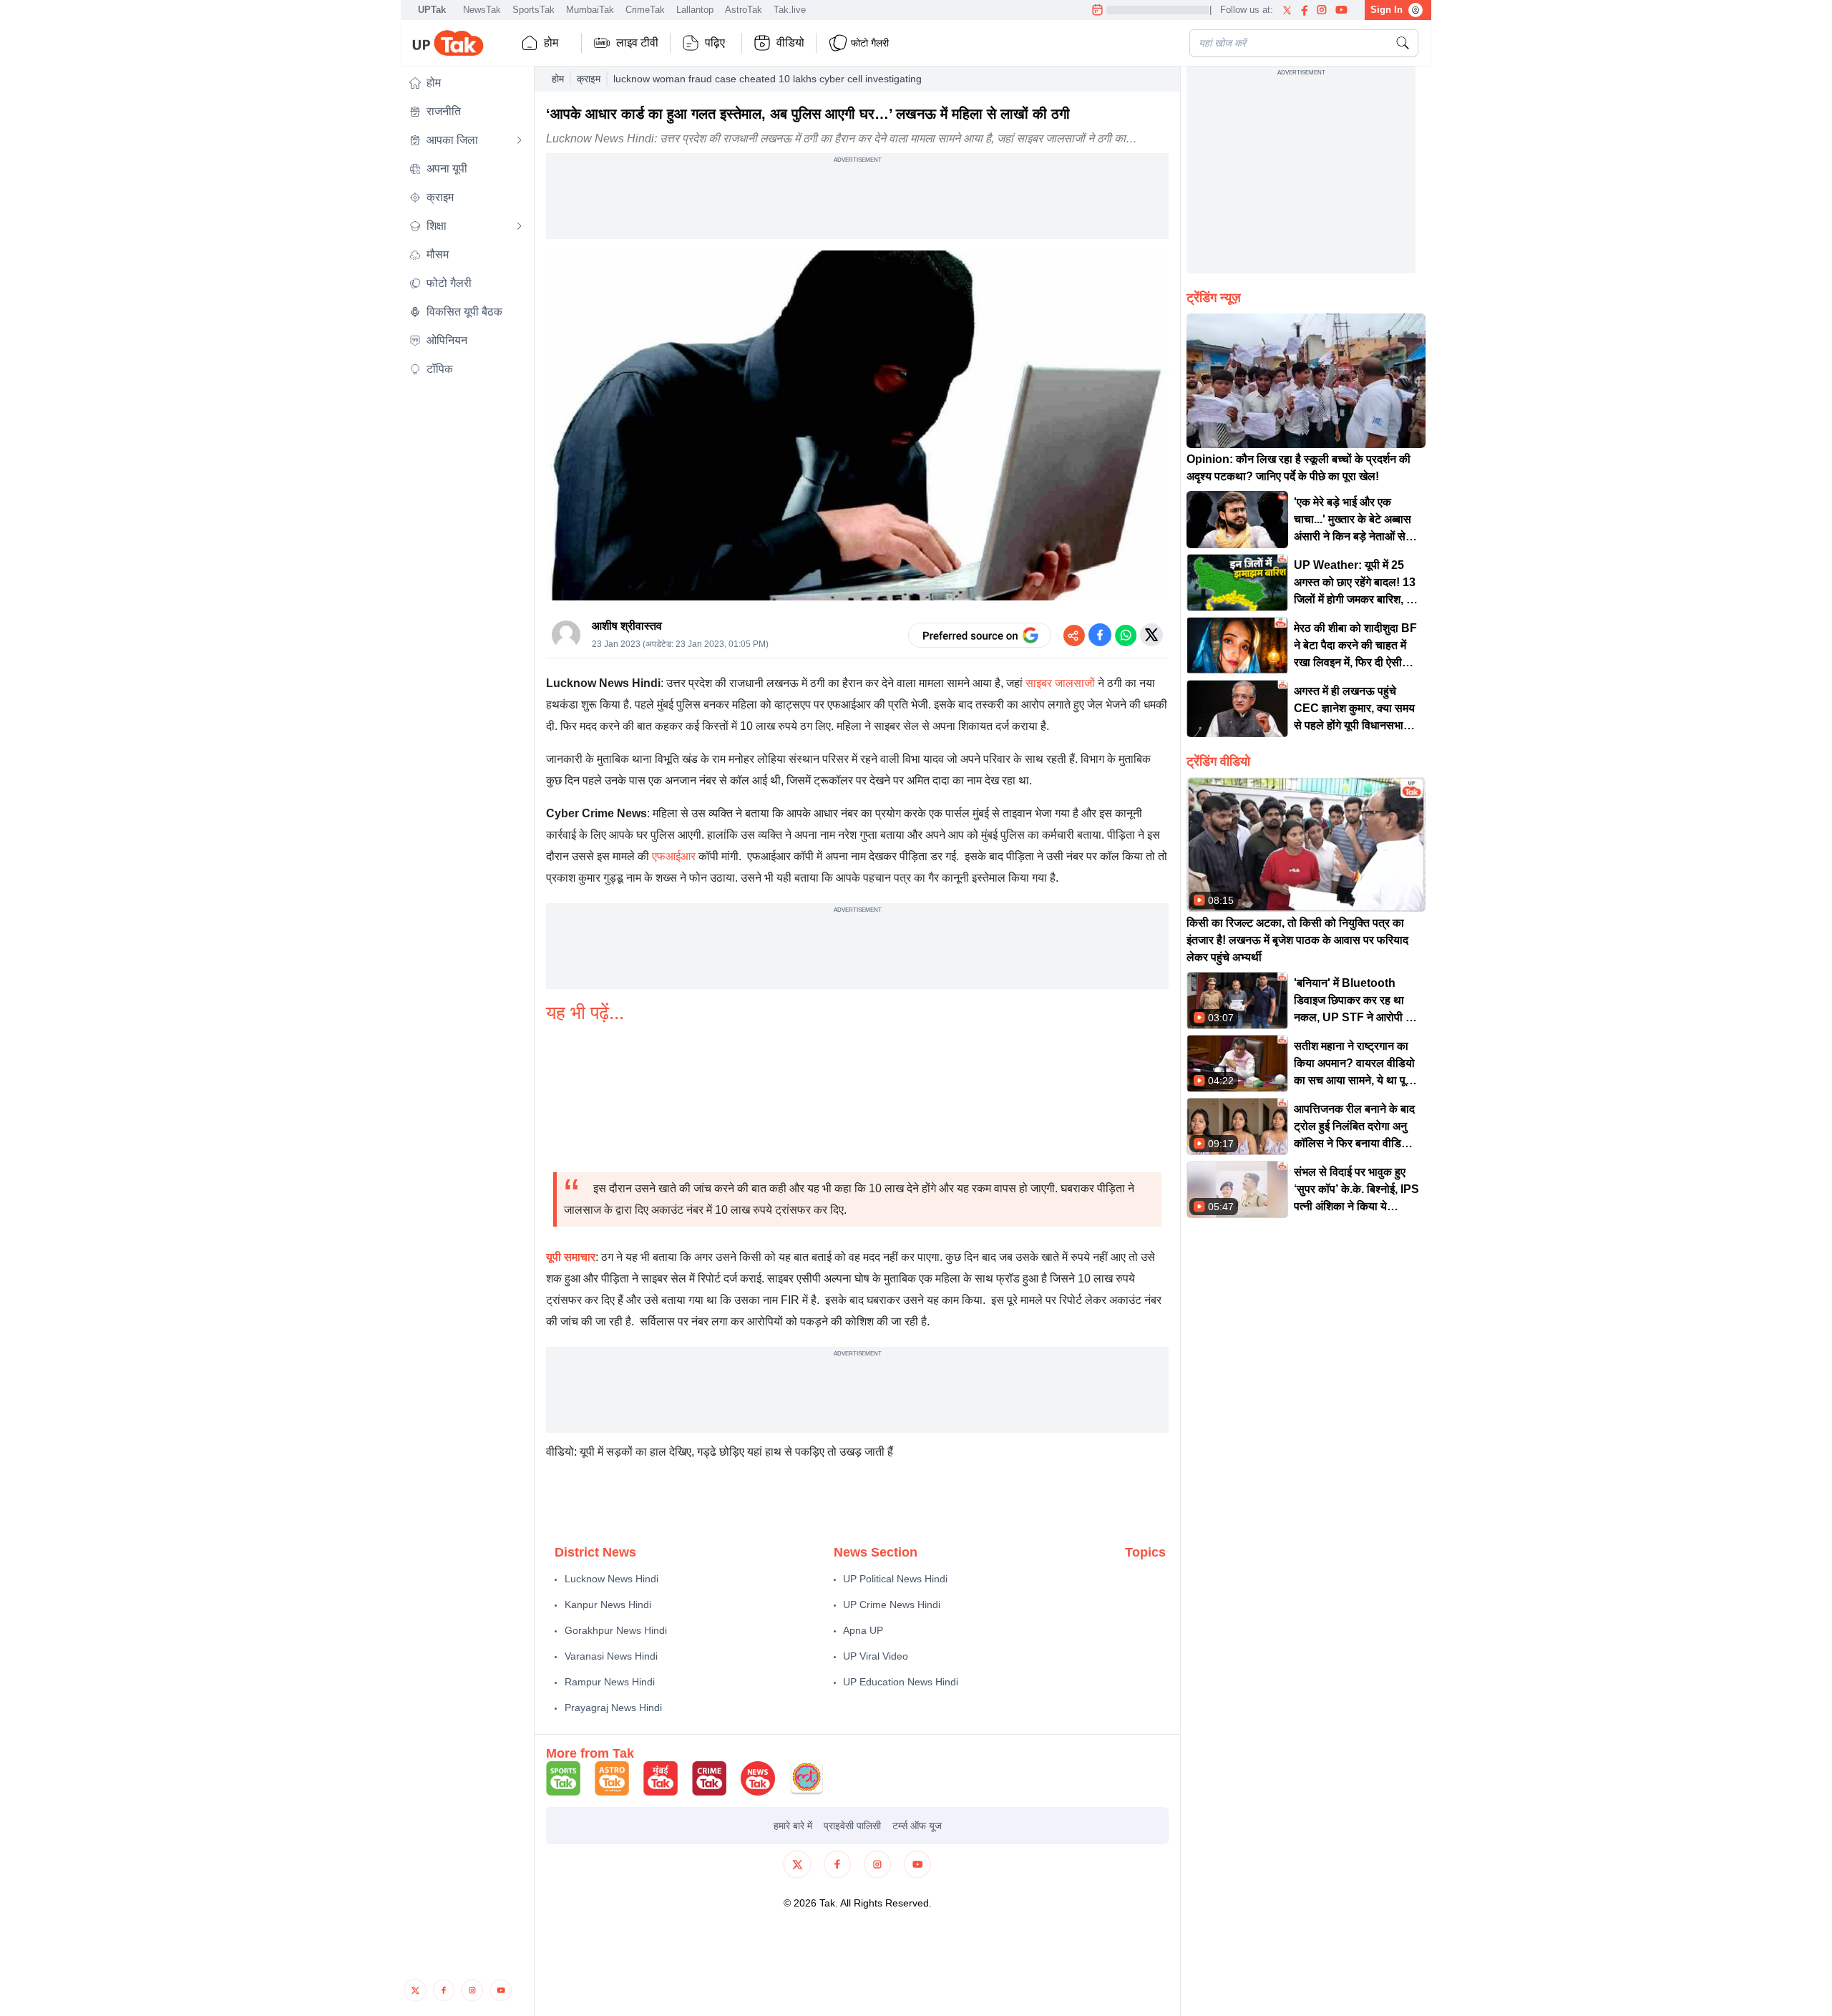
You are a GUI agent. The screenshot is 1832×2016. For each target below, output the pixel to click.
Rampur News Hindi (610, 1682)
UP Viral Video (876, 1656)
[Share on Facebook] (1100, 635)
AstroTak (744, 10)
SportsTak (533, 10)
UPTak (432, 10)
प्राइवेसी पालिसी (852, 1826)
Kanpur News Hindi (608, 1604)
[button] (466, 83)
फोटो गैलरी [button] (870, 43)
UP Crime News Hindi (892, 1604)
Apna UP (863, 1630)
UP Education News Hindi (901, 1682)
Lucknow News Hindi (612, 1579)
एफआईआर (674, 856)
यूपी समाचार (571, 1257)
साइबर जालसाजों (1060, 683)
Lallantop (695, 10)
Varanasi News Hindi (611, 1656)
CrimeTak (645, 10)
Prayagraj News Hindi (613, 1708)
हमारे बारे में (793, 1826)
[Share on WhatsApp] (1126, 635)
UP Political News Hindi (895, 1579)
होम (551, 43)
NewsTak (482, 10)
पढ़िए (715, 43)
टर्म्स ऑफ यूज (917, 1826)
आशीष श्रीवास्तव (627, 626)
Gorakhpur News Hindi (616, 1630)
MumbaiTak (590, 10)
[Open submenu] (520, 140)
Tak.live (790, 10)
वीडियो (790, 43)
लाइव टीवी (637, 43)
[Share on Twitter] (1151, 635)
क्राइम (589, 79)
